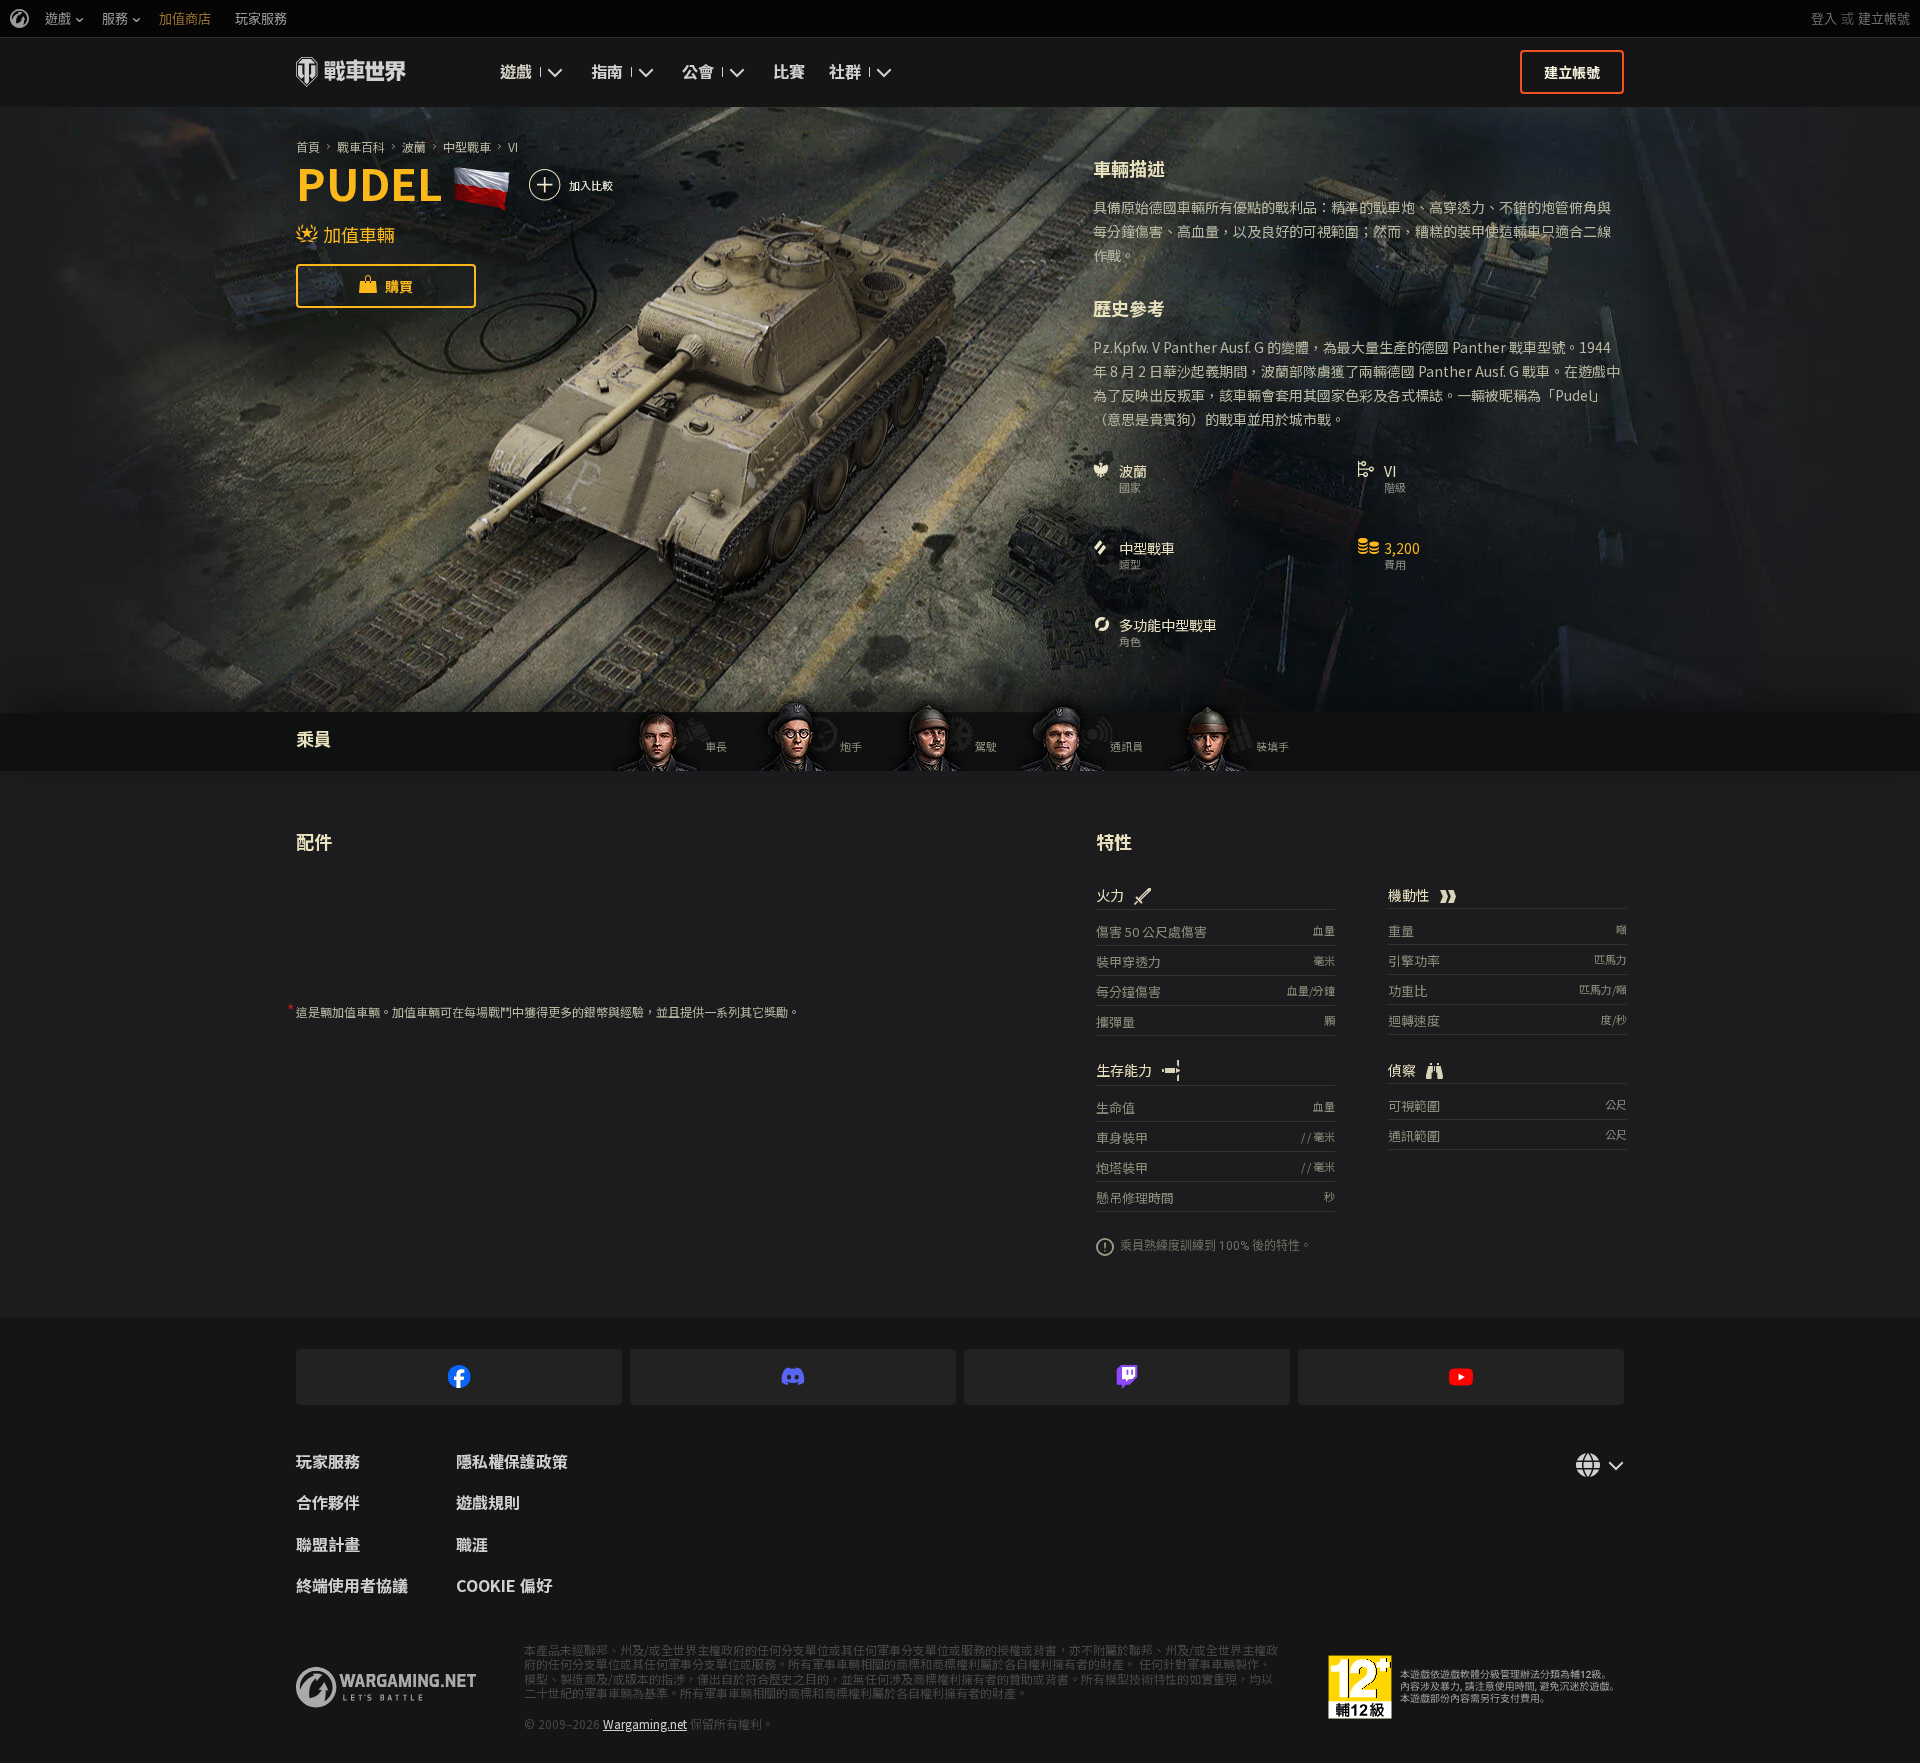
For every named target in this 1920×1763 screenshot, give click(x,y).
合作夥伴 (328, 1503)
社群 (845, 71)
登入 (1824, 18)
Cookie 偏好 (504, 1586)
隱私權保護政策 (512, 1462)
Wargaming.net (645, 1723)
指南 (607, 71)
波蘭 (414, 146)
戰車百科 (361, 146)
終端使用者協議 (352, 1586)
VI (513, 146)
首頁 (308, 146)
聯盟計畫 (328, 1545)
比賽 (789, 71)
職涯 (472, 1545)
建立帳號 (1884, 18)
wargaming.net (386, 1687)
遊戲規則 (488, 1503)
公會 (698, 71)
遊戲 (516, 71)
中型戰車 (467, 146)
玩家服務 (328, 1462)
